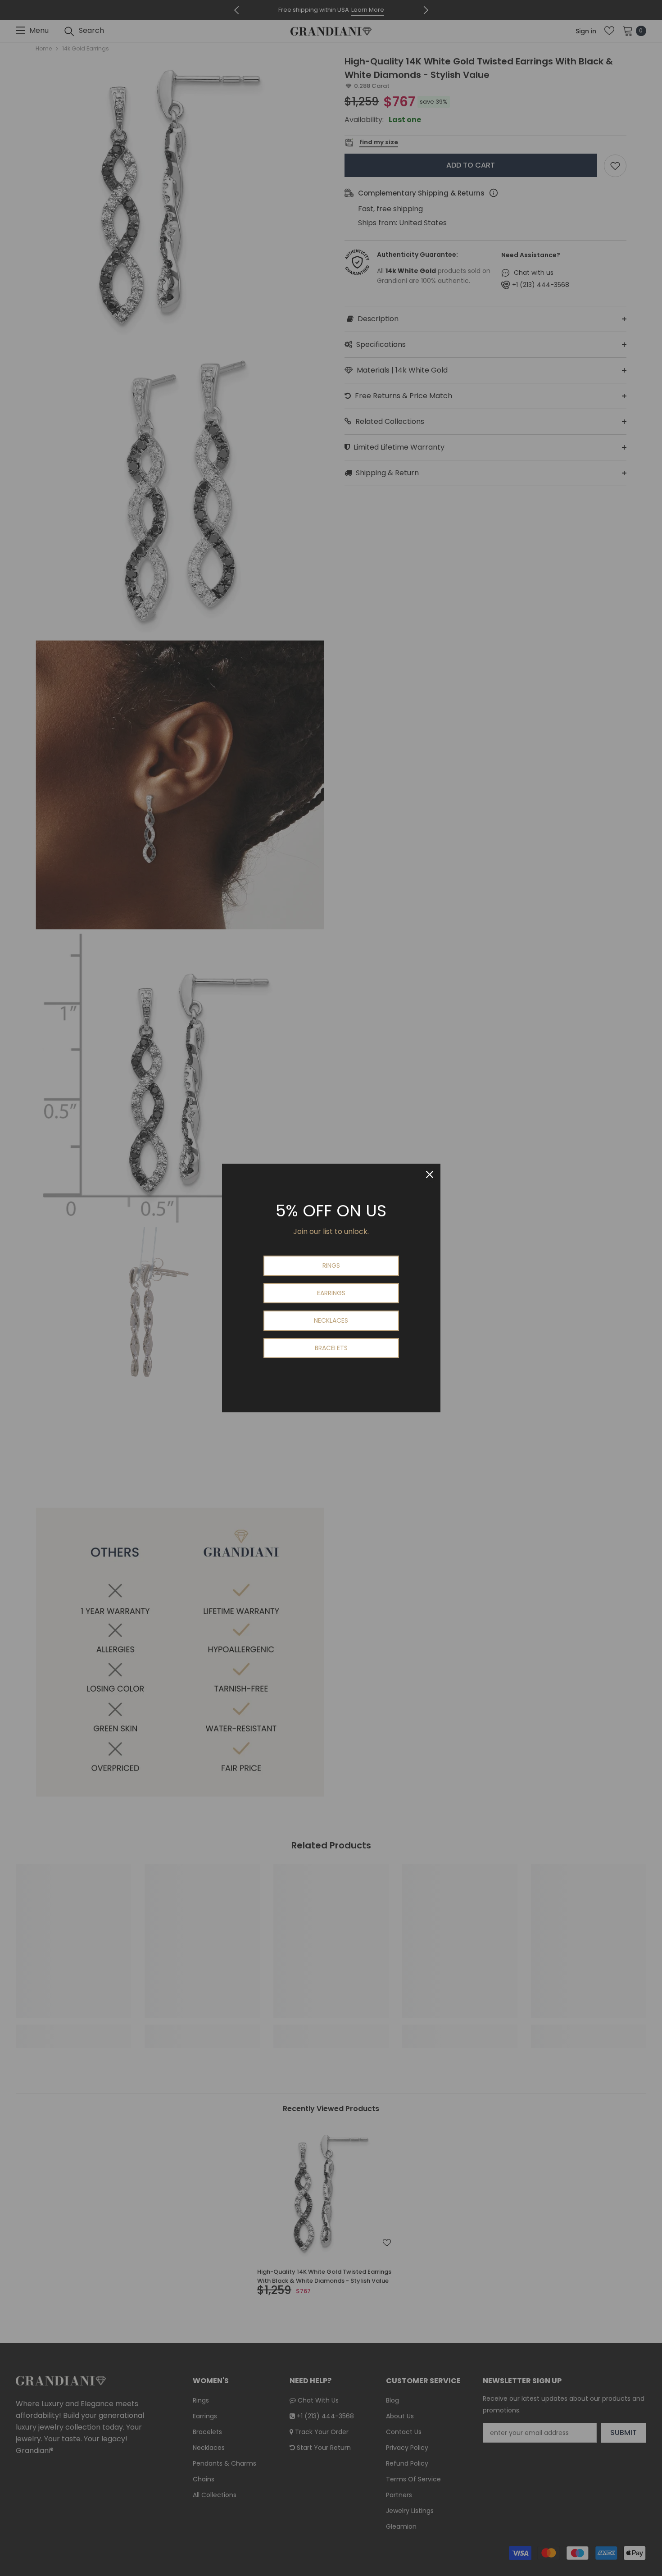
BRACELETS (331, 1348)
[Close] (430, 1174)
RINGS (331, 1265)
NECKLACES (331, 1320)
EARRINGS (331, 1293)
